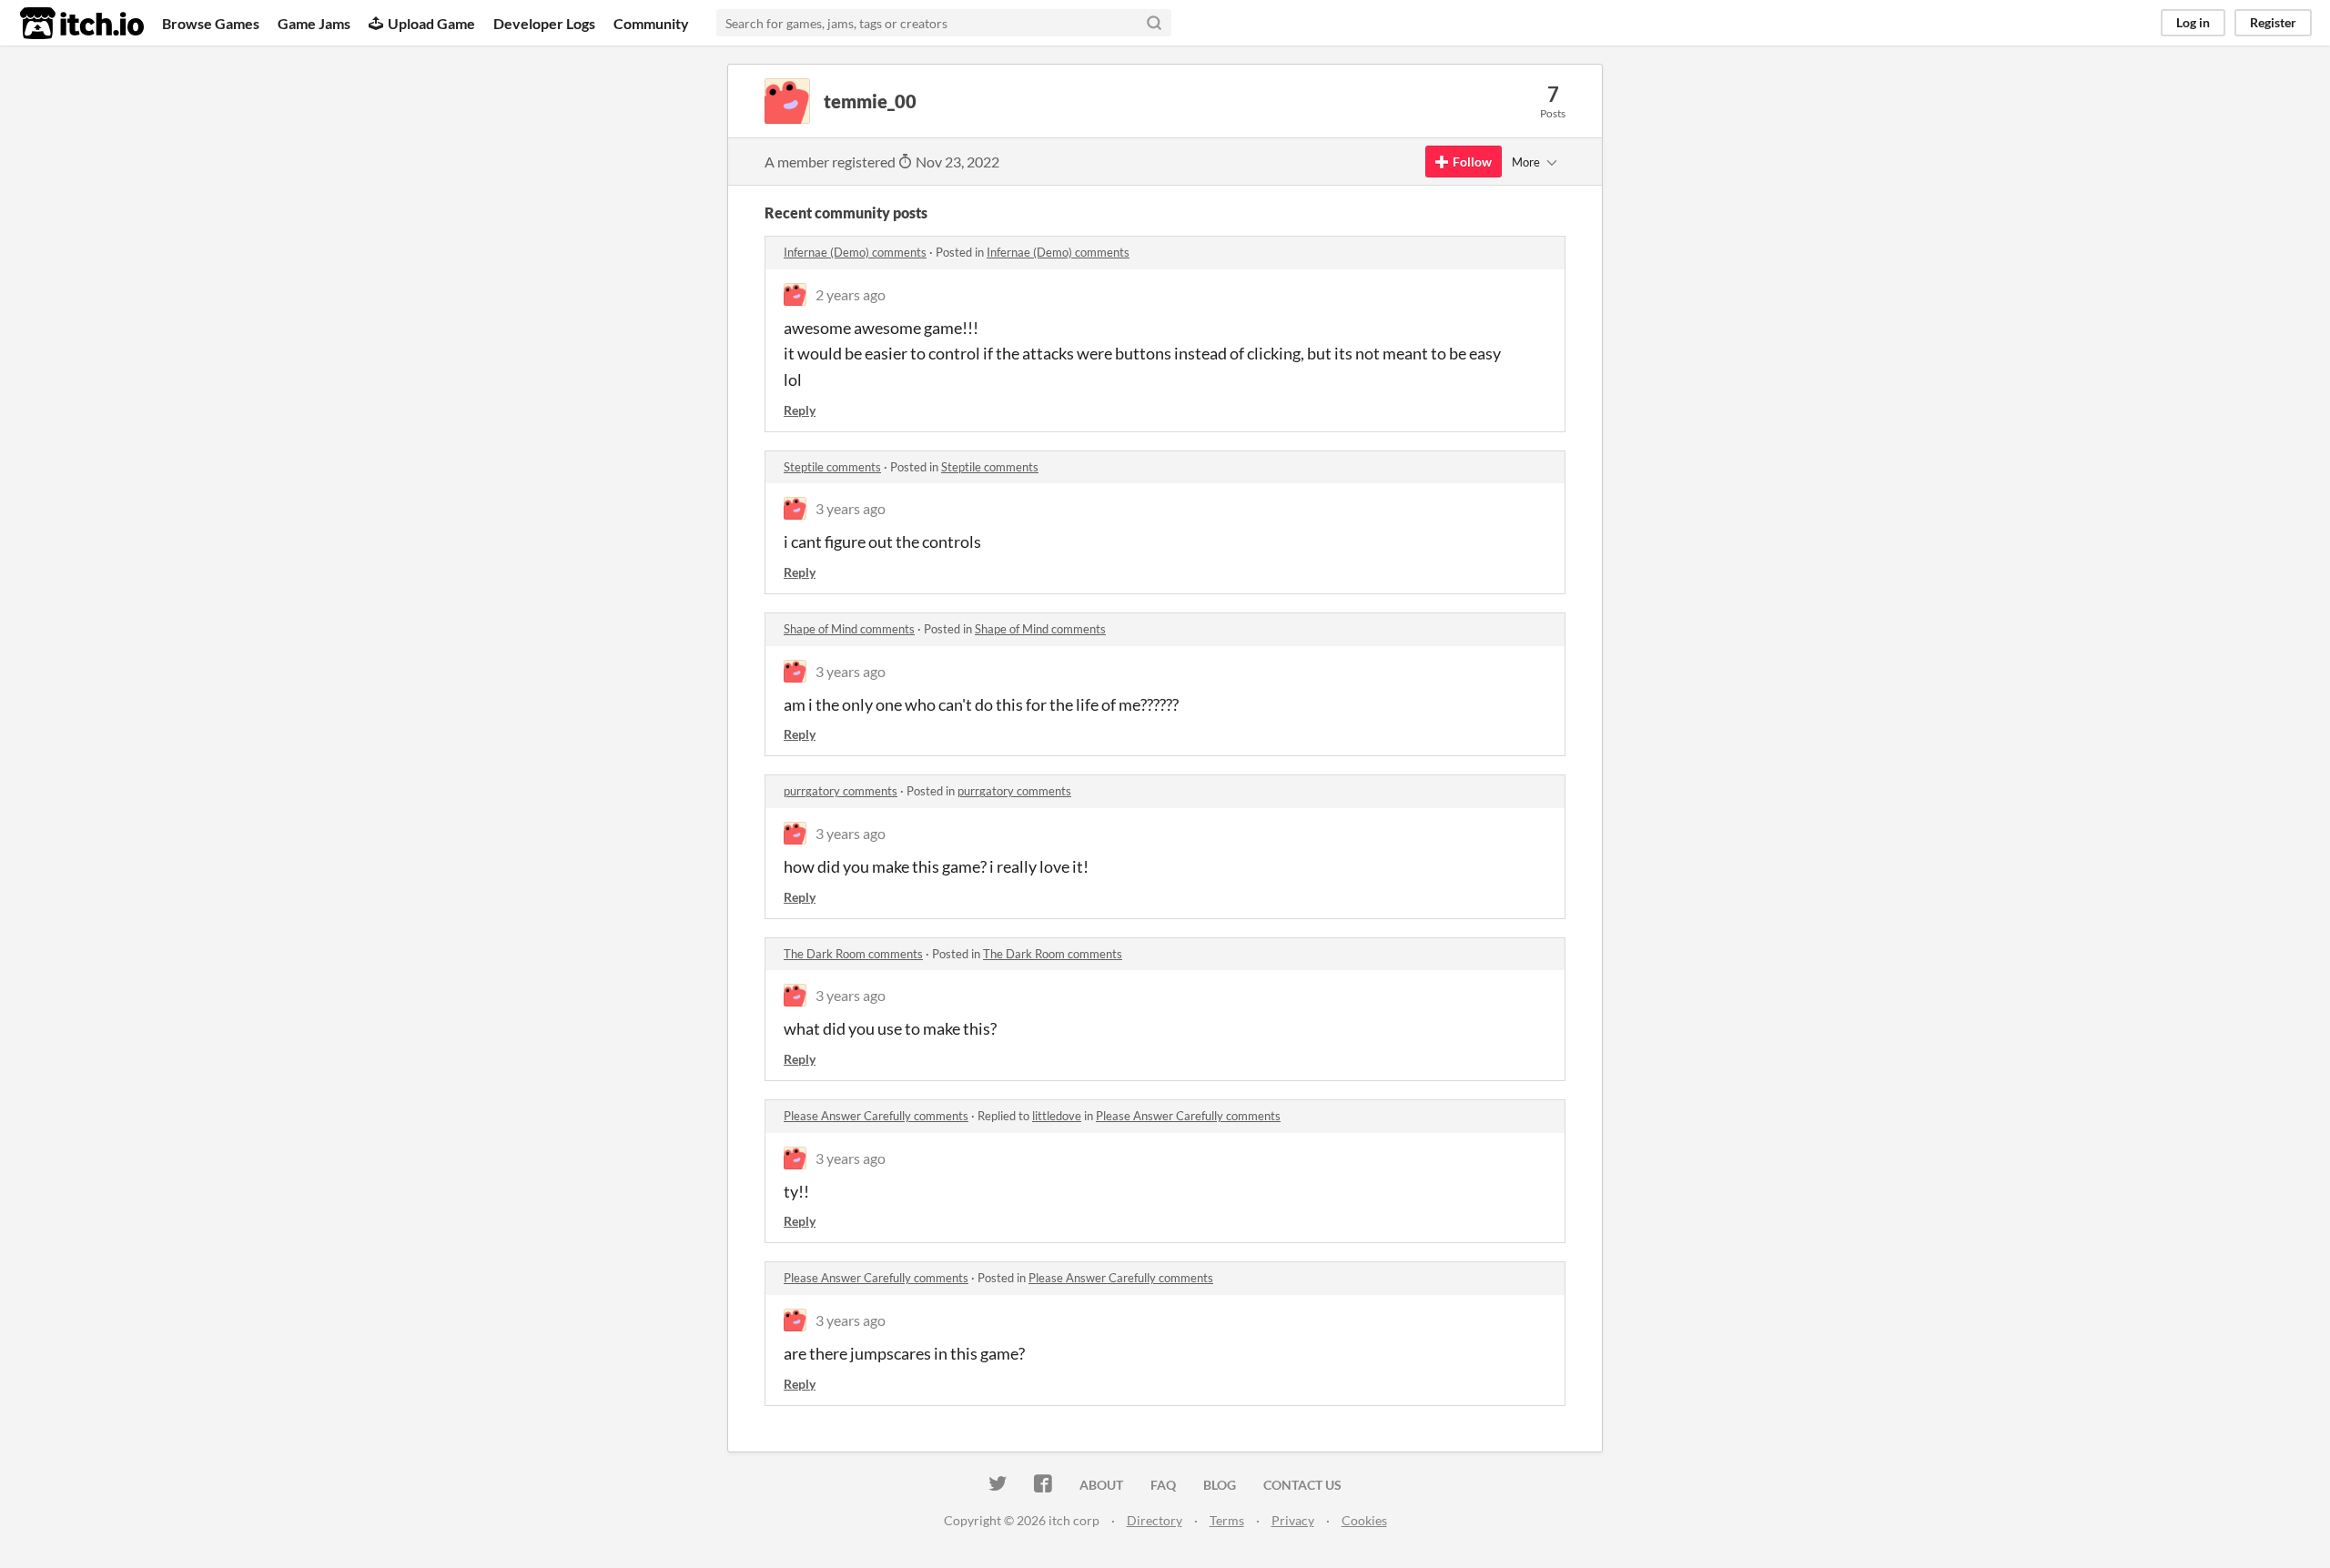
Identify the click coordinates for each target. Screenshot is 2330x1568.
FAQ (1163, 1485)
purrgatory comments (841, 791)
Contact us (1302, 1485)
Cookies (1364, 1520)
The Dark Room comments (853, 954)
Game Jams (314, 23)
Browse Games (211, 23)
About (1101, 1485)
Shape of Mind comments (849, 629)
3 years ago (851, 508)
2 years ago (851, 294)
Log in (2193, 22)
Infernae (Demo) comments (855, 252)
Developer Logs (544, 23)
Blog (1220, 1485)
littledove (1057, 1116)
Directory (1155, 1520)
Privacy (1293, 1520)
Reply (800, 410)
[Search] (1154, 23)
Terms (1227, 1520)
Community (651, 23)
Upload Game (431, 23)
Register (2273, 22)
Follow (1472, 162)
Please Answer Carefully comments (876, 1116)
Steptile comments (832, 467)
